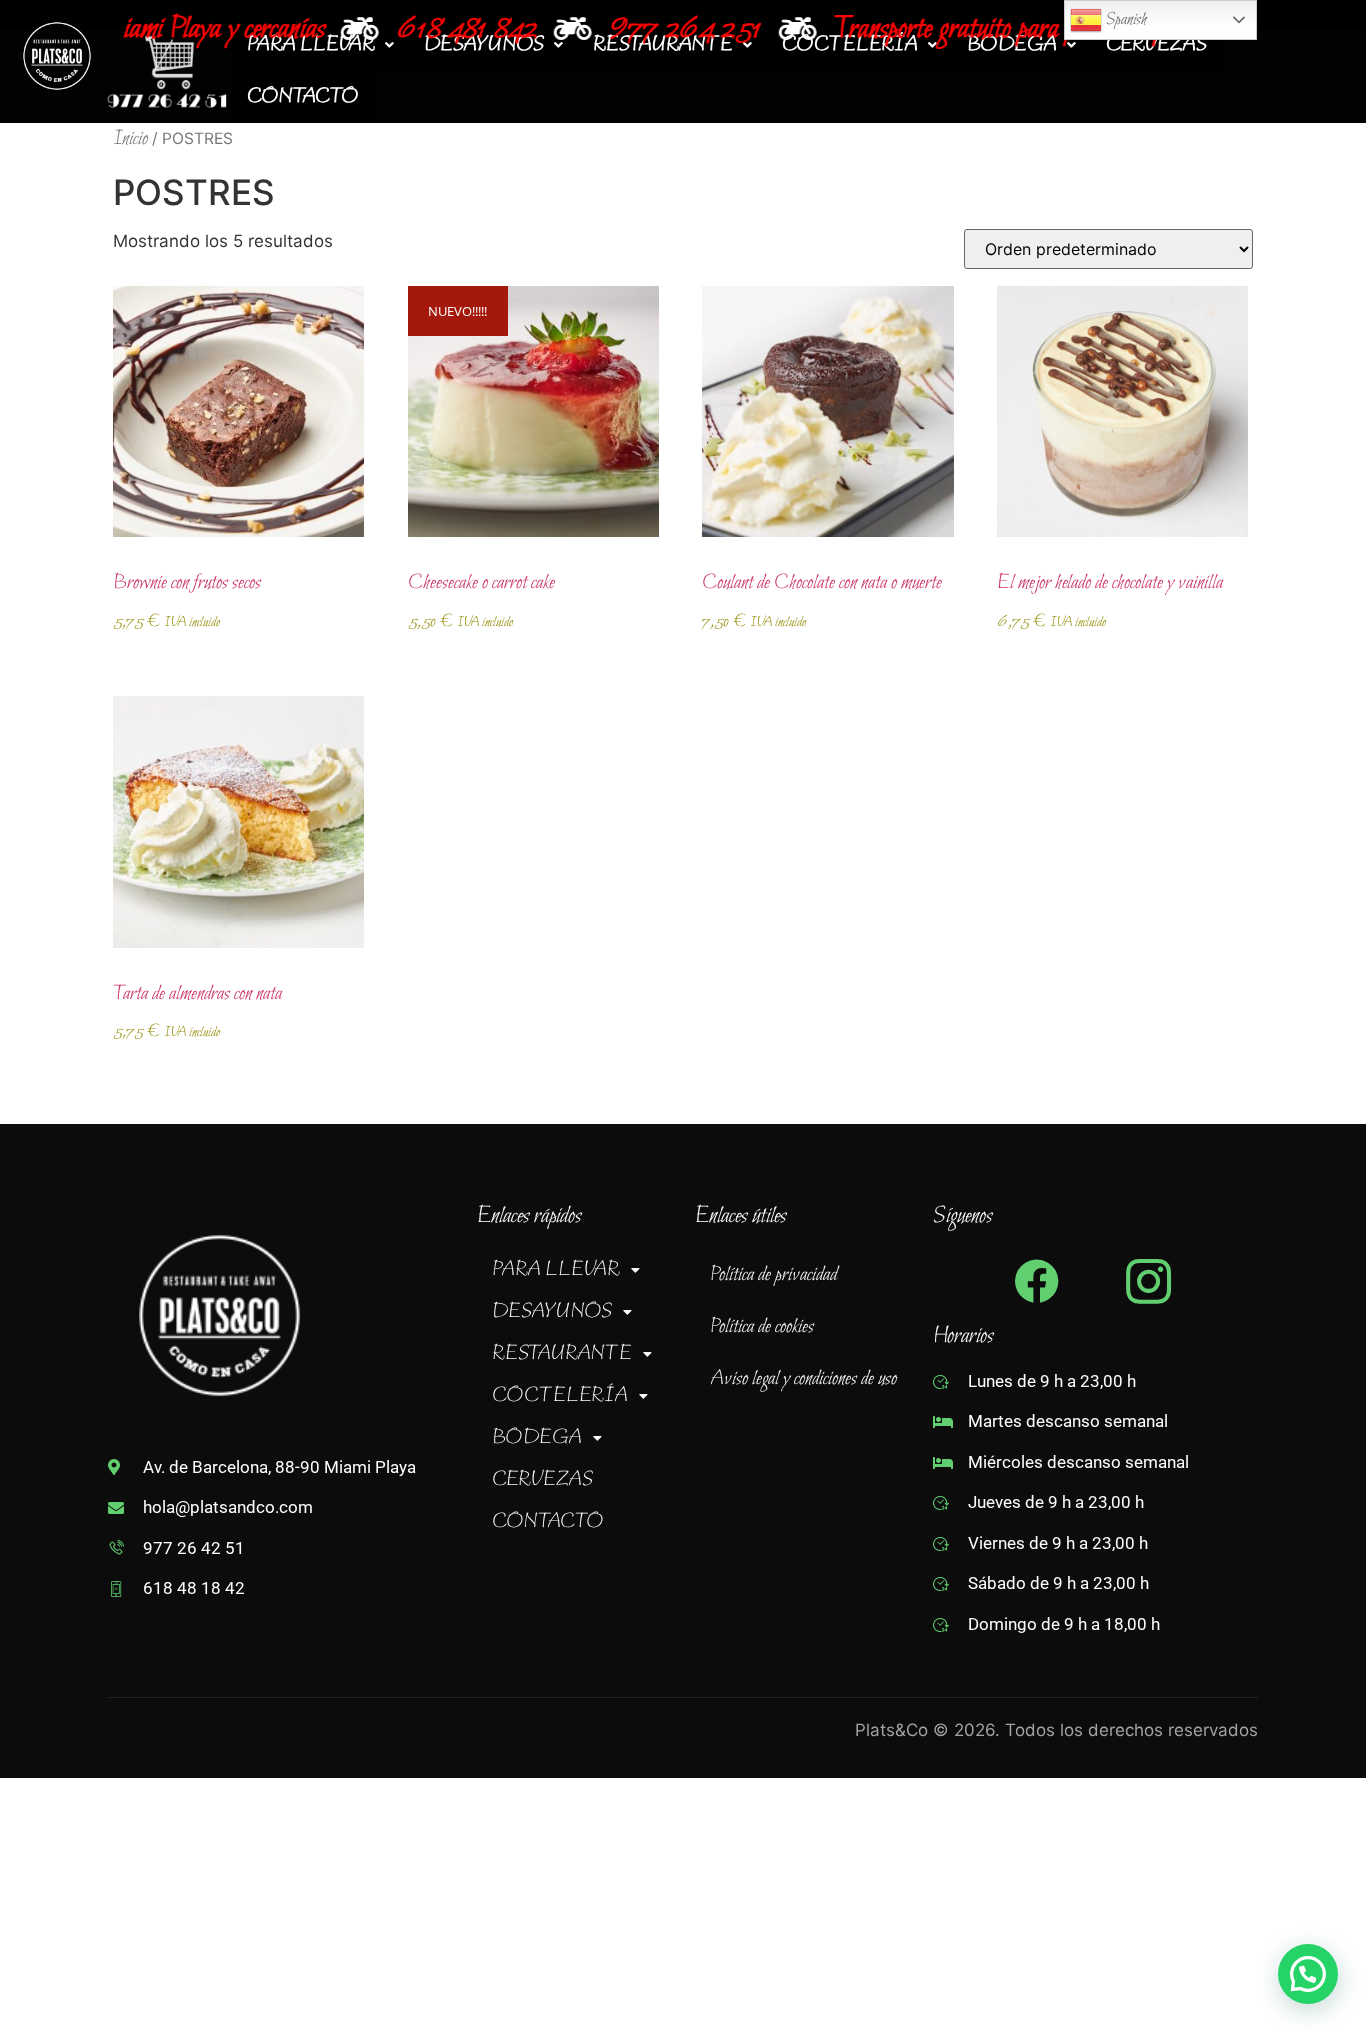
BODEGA (537, 1438)
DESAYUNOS (552, 1312)
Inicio (130, 139)
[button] (581, 1270)
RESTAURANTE (562, 1354)
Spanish (1124, 19)
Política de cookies (762, 1327)
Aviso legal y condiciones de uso (803, 1379)
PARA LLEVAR (556, 1270)
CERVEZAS (542, 1480)
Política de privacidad (773, 1275)
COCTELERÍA (560, 1396)
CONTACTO (303, 97)
